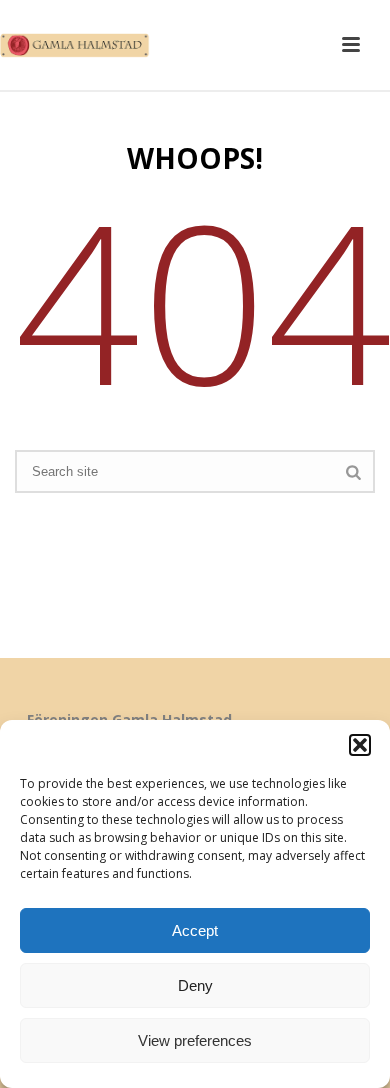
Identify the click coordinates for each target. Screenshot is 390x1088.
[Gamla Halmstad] (80, 45)
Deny (195, 985)
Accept (195, 930)
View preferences (195, 1040)
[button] (360, 745)
